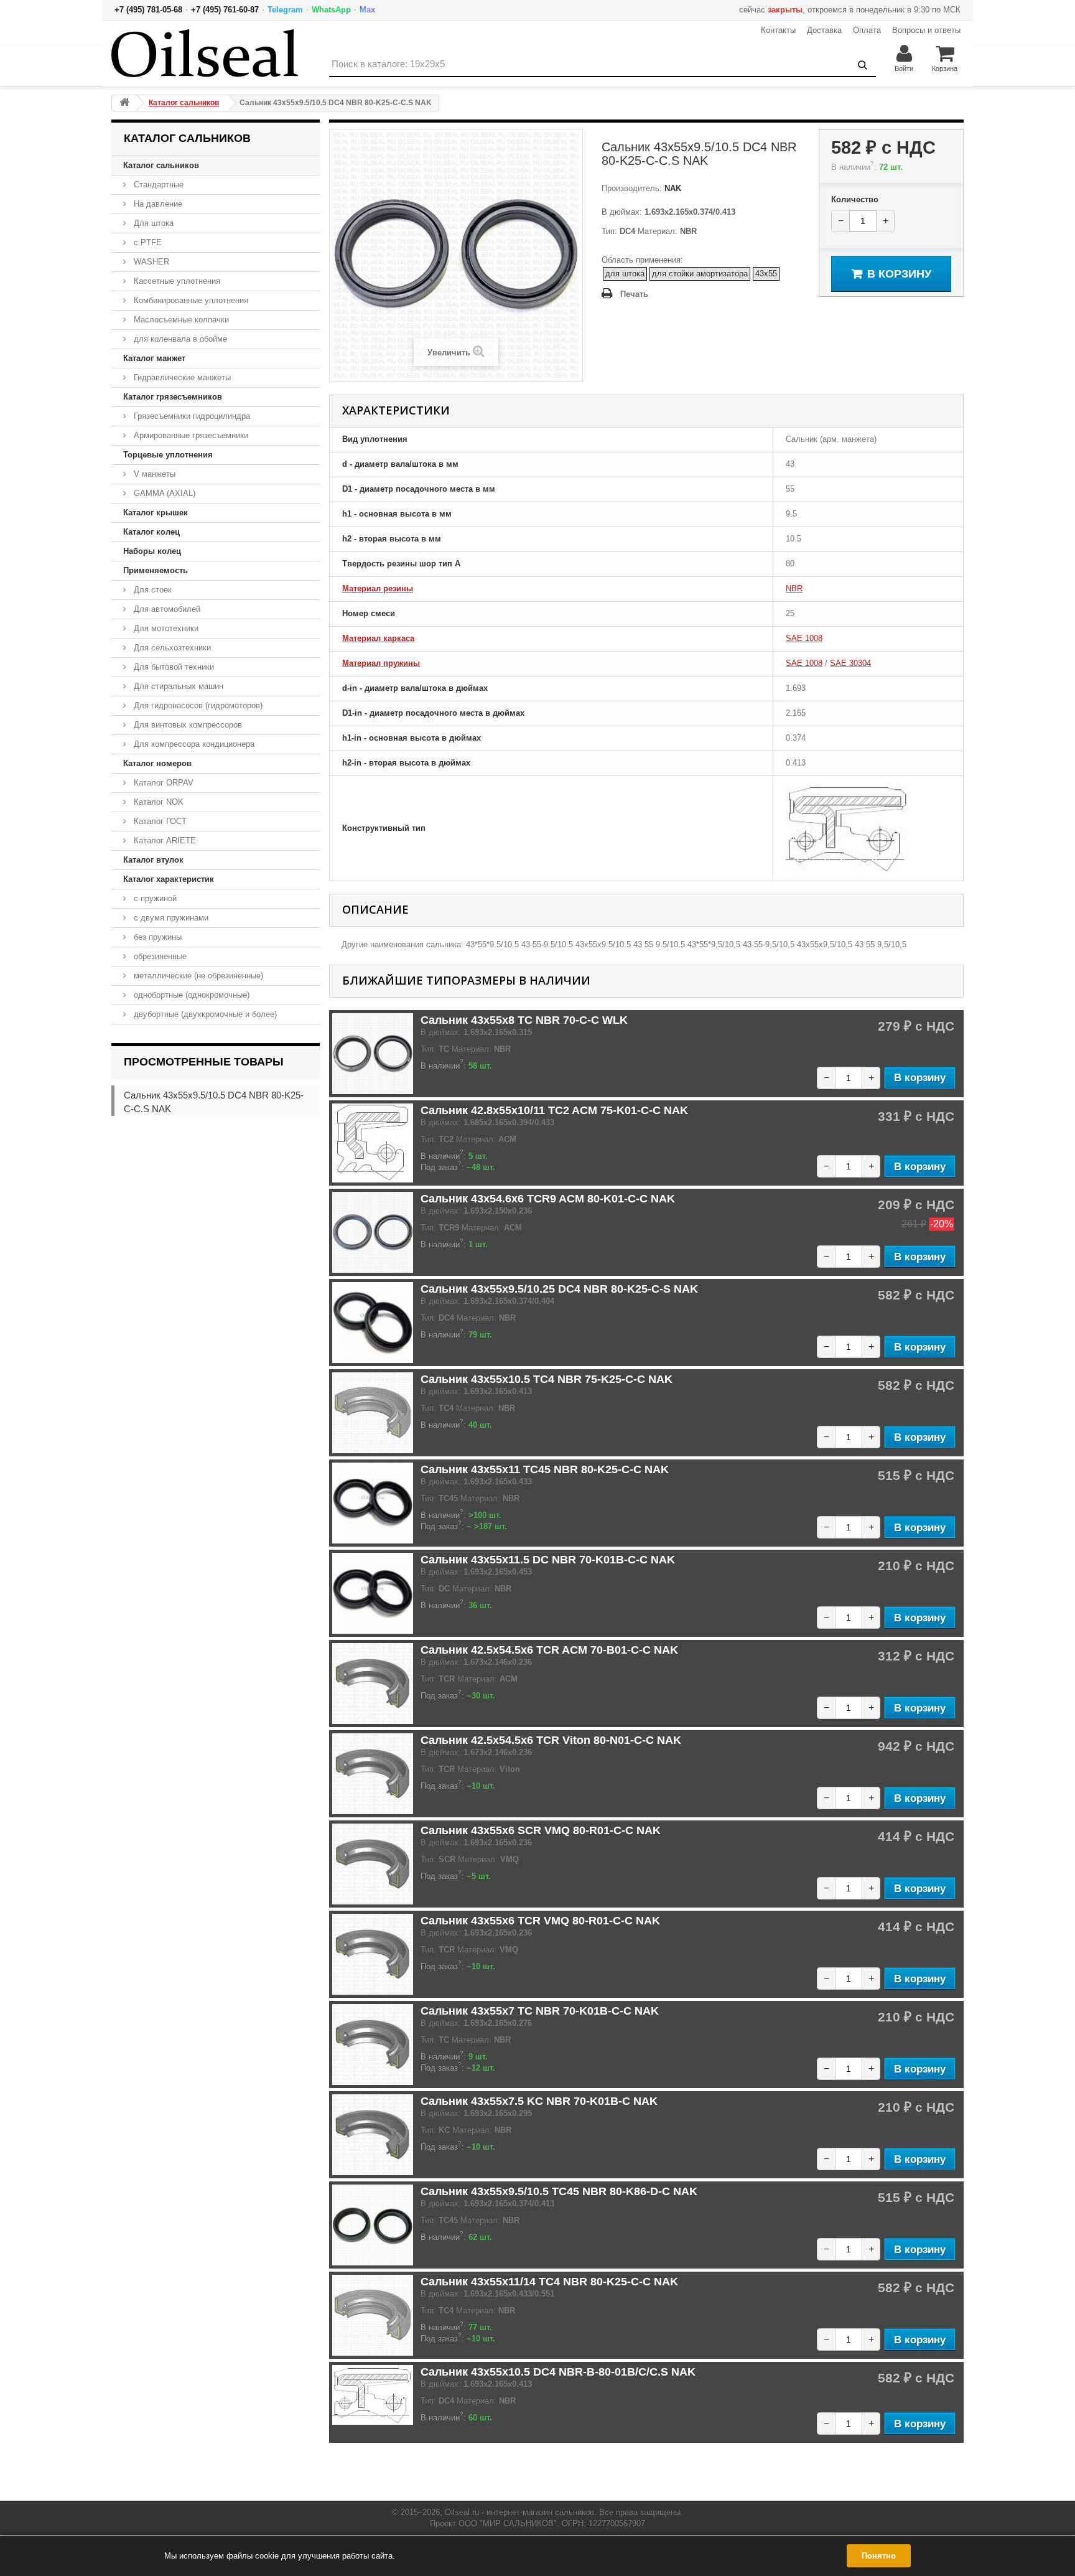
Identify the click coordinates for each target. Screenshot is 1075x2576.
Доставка (824, 30)
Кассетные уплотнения (176, 281)
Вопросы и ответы (926, 30)
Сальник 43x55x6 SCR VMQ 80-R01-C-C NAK (541, 1830)
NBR (794, 588)
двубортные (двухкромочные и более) (204, 1014)
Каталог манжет (154, 358)
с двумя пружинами (170, 918)
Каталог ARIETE (164, 841)
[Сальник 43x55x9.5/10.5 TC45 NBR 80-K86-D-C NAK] (373, 2225)
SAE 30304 (850, 663)
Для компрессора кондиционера (193, 744)
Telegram (285, 10)
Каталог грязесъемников (173, 397)
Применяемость (156, 570)
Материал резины (378, 588)
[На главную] (124, 103)
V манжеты (153, 474)
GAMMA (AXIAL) (163, 493)
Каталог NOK (157, 802)
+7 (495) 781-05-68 (148, 10)
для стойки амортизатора (700, 274)
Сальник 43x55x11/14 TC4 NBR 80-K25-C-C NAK (549, 2282)
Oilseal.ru (462, 2512)
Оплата (867, 30)
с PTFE (147, 242)
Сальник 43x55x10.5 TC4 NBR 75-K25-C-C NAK (547, 1379)
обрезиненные (159, 956)
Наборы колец (152, 551)
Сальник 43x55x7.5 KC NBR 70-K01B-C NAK (539, 2101)
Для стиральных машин (177, 686)
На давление (157, 204)
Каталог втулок (153, 860)
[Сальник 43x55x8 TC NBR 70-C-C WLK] (373, 1054)
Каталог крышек (156, 513)
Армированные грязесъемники (190, 435)
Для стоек (151, 590)
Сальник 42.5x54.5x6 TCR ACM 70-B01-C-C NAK (549, 1650)
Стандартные (157, 185)
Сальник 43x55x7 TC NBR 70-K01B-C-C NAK (540, 2011)
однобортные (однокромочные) (190, 995)
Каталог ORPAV (162, 783)
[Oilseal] (205, 53)
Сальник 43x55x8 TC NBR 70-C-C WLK (524, 1020)
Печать (634, 294)
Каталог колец (151, 532)
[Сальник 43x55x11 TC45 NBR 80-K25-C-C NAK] (373, 1503)
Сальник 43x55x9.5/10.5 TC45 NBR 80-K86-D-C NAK (559, 2191)
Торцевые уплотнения (168, 455)
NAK (672, 188)
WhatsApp (331, 10)
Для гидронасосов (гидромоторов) (197, 705)
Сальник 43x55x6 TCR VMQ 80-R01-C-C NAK (540, 1921)
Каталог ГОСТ (159, 821)
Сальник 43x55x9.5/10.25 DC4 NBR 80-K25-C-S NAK (559, 1289)
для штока (625, 274)
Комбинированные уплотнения (190, 300)
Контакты (778, 30)
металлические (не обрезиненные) (197, 976)
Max (367, 10)
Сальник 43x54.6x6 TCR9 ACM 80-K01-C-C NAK (548, 1199)
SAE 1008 (804, 638)
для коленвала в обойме (179, 339)
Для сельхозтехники (171, 648)
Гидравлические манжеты (181, 377)
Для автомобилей (166, 609)
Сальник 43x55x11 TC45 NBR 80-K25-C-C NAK (545, 1469)
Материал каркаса (378, 638)
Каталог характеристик (169, 879)
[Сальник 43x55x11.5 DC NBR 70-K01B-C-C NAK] (373, 1593)
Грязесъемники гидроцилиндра (191, 416)
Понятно (879, 2556)
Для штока (152, 223)
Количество (855, 199)
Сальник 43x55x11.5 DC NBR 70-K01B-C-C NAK (548, 1560)
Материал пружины (381, 663)
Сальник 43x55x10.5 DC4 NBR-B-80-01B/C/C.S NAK (558, 2372)
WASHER (150, 262)
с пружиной (154, 898)
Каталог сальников (161, 165)
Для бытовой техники (173, 667)
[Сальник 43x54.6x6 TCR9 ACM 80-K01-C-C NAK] (373, 1232)
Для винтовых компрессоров (187, 725)
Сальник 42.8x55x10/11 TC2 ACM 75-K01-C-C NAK (554, 1110)
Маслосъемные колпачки (180, 320)
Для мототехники (165, 628)
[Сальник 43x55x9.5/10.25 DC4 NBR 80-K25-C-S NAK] (373, 1323)
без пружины (156, 937)
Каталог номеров (157, 763)
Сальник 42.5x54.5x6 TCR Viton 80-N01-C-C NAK (551, 1740)
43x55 (766, 274)
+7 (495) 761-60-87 (225, 10)
